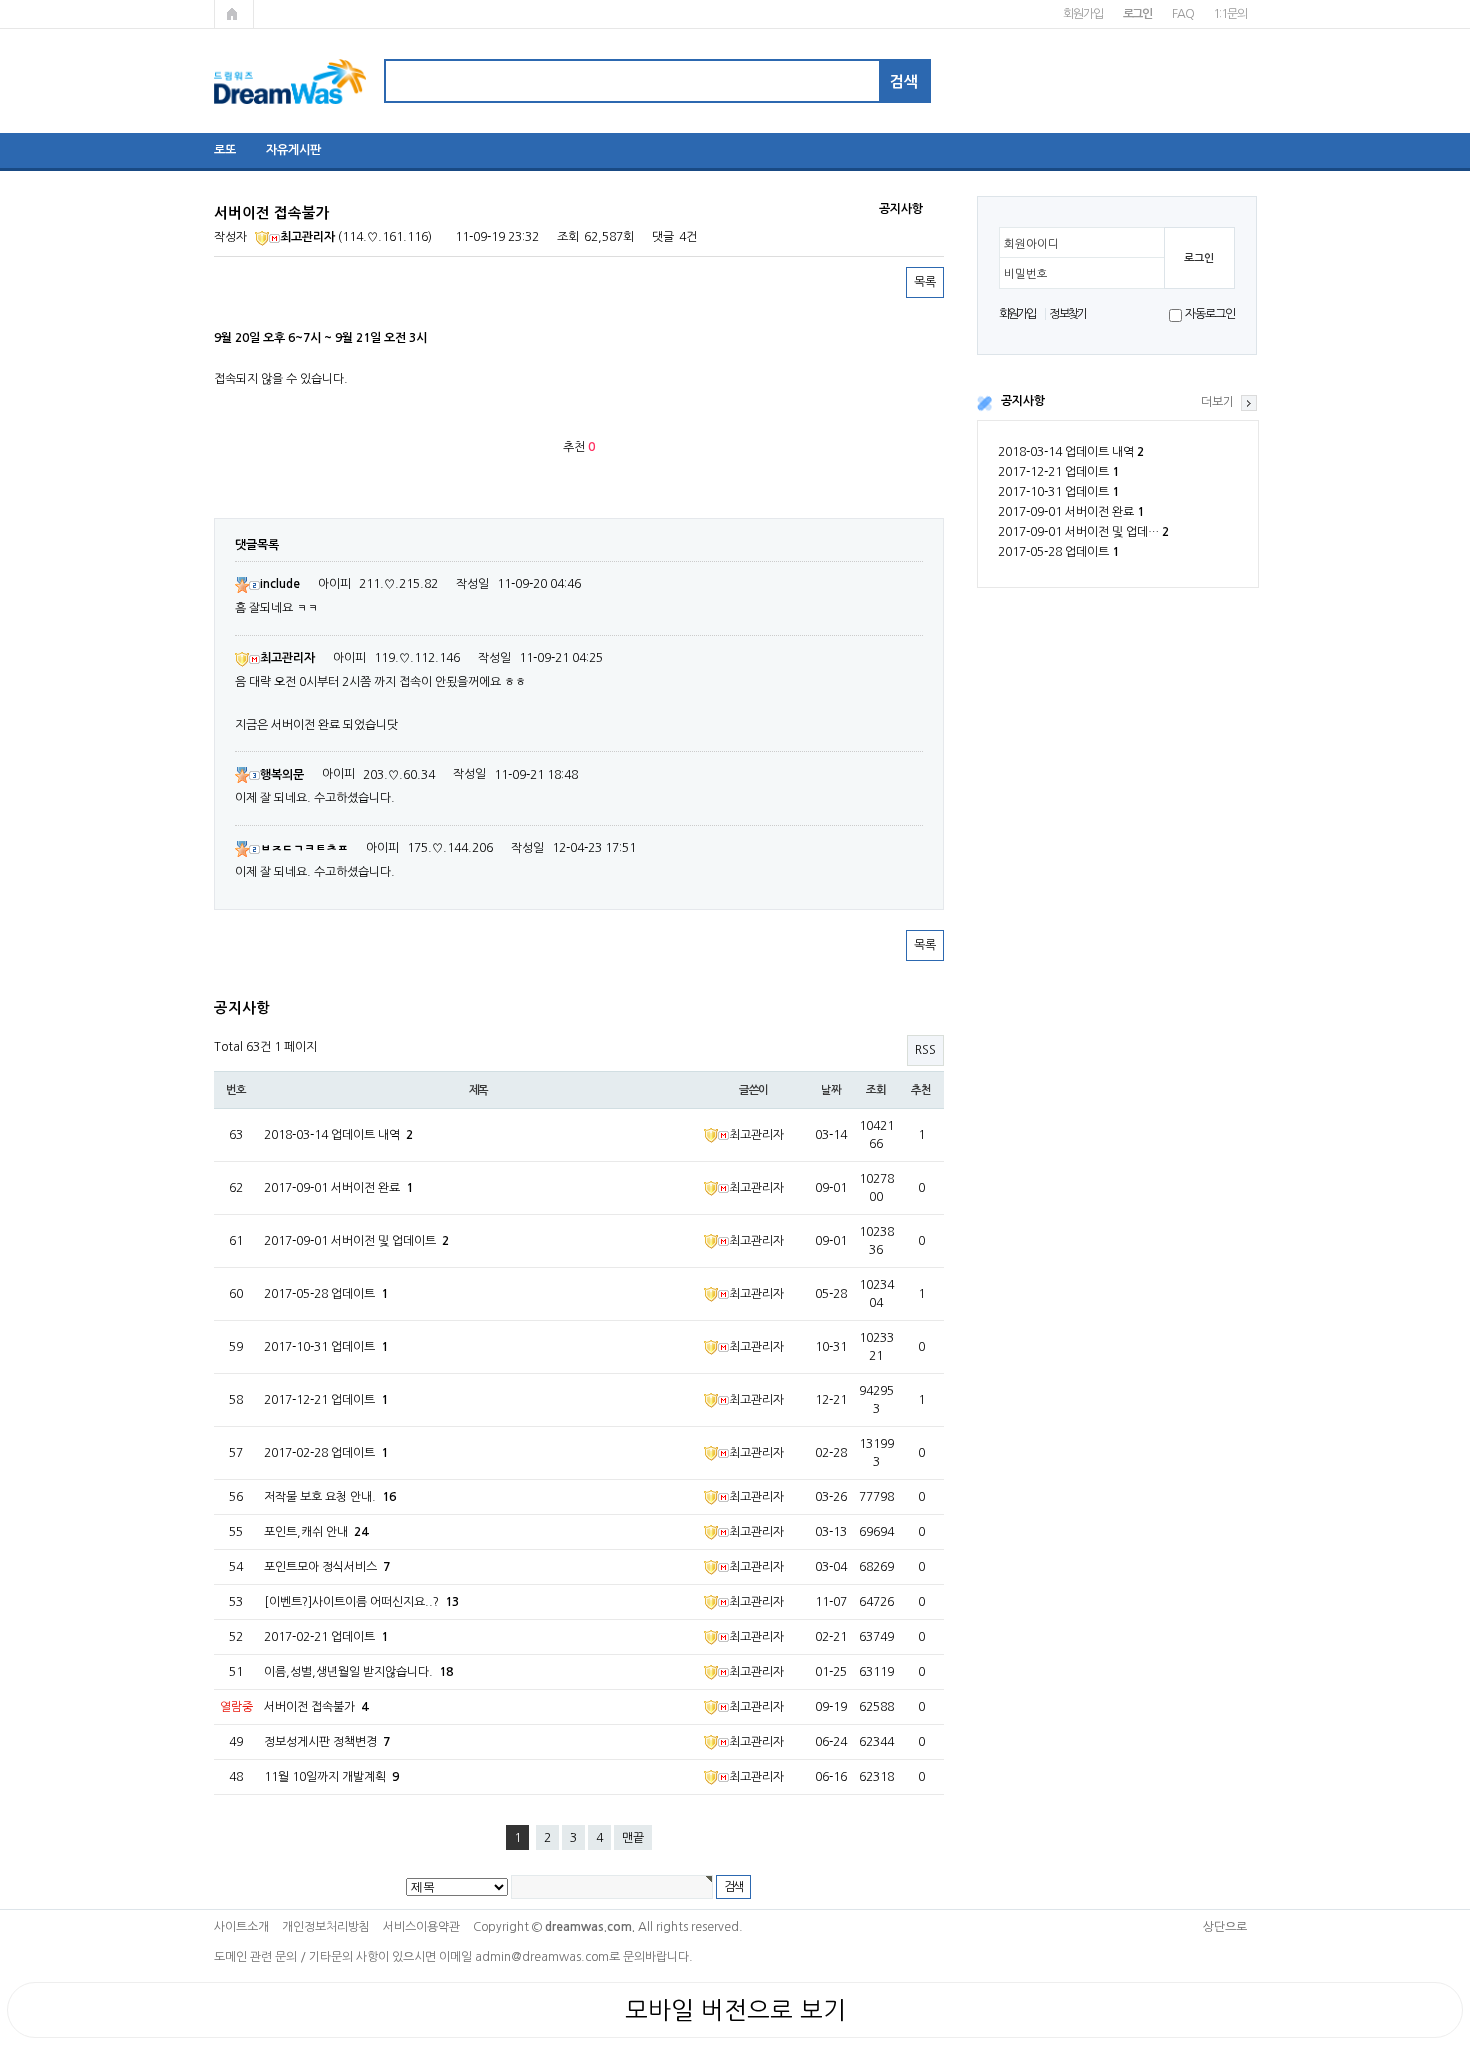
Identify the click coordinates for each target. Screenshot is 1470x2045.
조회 (876, 1090)
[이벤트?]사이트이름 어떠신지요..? (361, 1602)
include (280, 584)
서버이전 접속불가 (316, 1707)
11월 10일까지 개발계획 (331, 1777)
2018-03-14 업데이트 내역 (1071, 452)
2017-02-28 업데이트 (326, 1453)
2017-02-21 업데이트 (326, 1637)
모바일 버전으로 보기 (735, 2010)
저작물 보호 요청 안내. (330, 1497)
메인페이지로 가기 (234, 14)
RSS (925, 1050)
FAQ (1182, 14)
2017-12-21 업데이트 (1058, 472)
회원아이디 (1031, 244)
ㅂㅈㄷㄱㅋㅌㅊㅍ (304, 848)
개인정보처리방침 (326, 1927)
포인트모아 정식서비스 (327, 1567)
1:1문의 (1229, 14)
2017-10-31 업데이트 (1058, 492)
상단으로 (1225, 1927)
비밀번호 (1026, 274)
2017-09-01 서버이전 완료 (1071, 512)
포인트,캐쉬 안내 (316, 1532)
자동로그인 (1209, 314)
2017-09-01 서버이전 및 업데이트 (356, 1241)
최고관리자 (307, 237)
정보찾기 (1067, 314)
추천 (921, 1090)
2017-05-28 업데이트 (1058, 552)
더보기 (1217, 402)
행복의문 (282, 775)
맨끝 (633, 1838)
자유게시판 (293, 150)
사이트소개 (241, 1927)
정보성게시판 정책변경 (327, 1742)
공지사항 (1023, 401)
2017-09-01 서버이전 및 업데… (1083, 532)
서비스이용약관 (421, 1927)
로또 (225, 150)
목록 (925, 282)
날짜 (831, 1090)
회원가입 (1082, 14)
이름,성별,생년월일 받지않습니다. (358, 1672)
